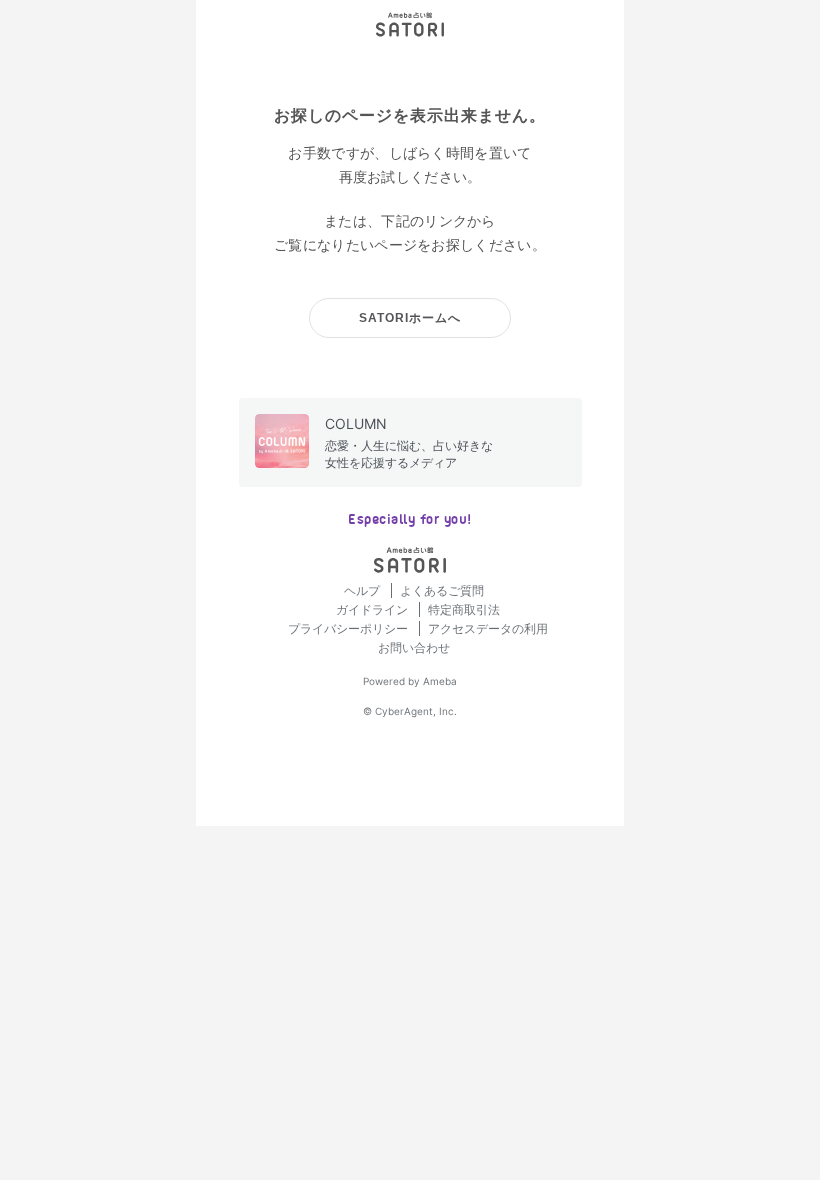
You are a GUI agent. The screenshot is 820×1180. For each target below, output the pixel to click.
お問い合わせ (414, 647)
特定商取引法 (464, 609)
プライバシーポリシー (349, 628)
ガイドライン (373, 609)
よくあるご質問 (442, 590)
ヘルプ (363, 590)
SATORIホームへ (410, 318)
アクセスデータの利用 (488, 628)
